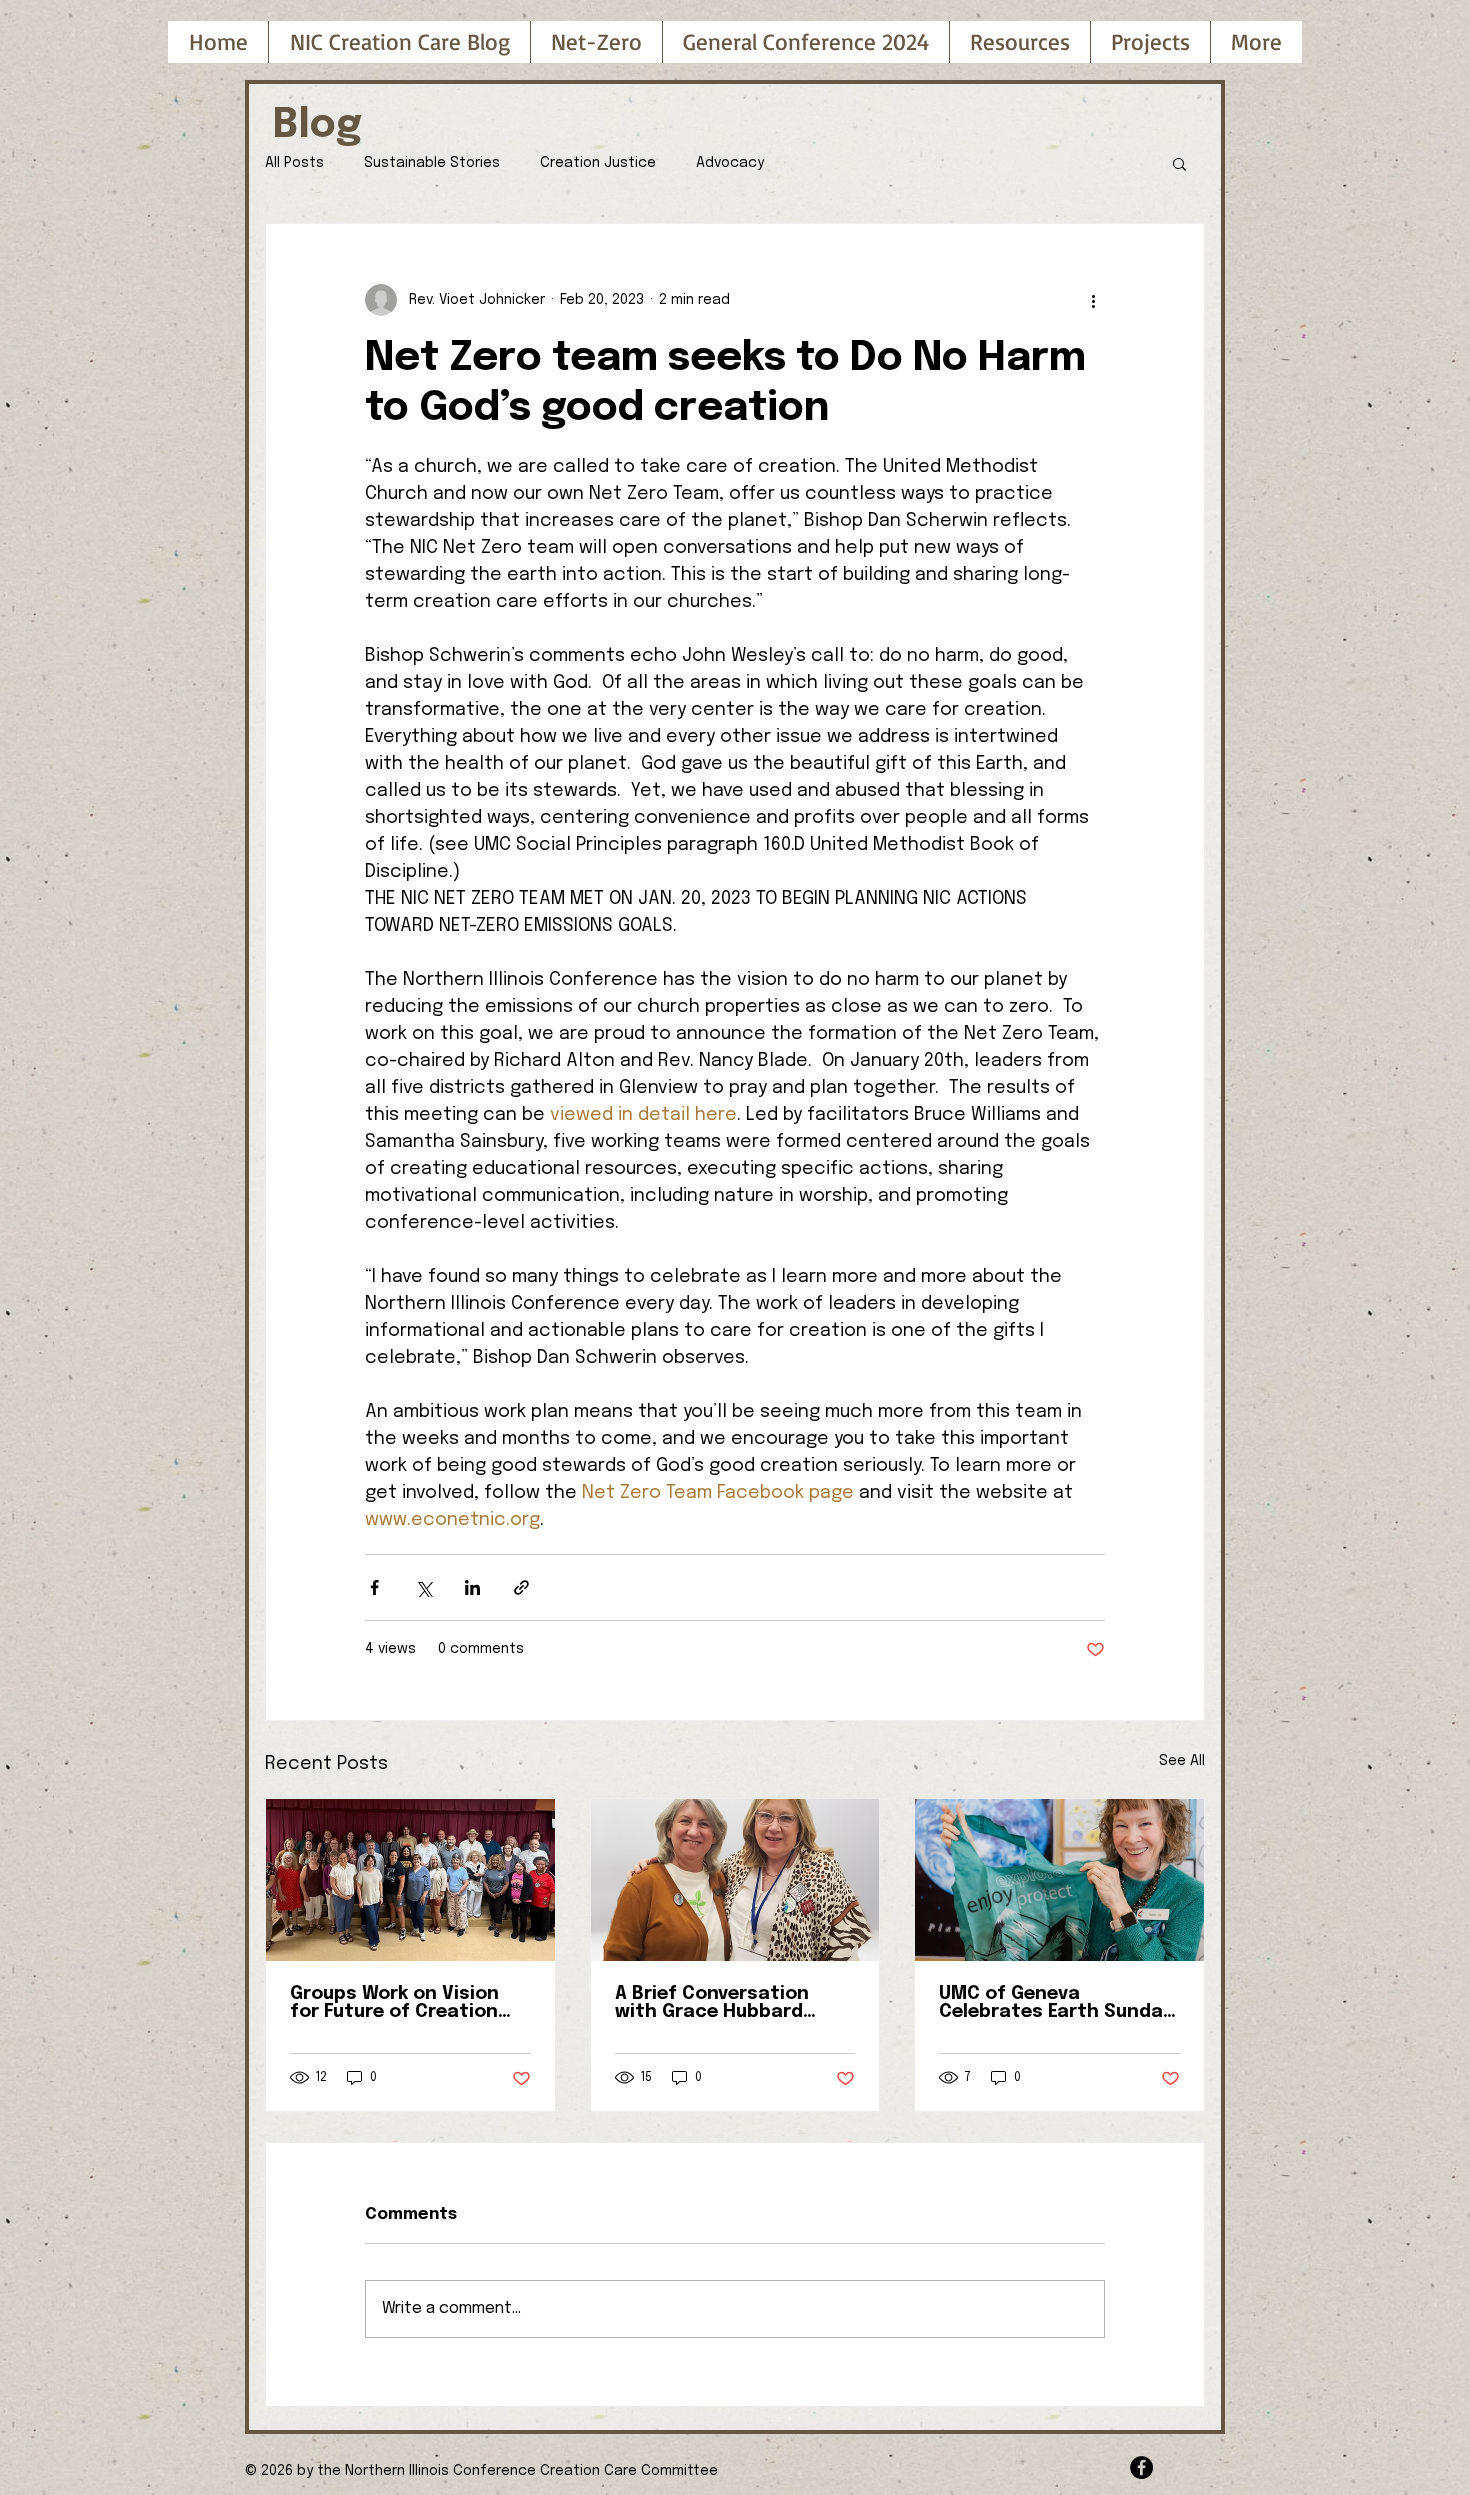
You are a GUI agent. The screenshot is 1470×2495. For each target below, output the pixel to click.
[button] (805, 42)
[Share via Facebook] (374, 1587)
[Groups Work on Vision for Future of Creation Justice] (410, 1880)
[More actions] (1093, 300)
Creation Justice (598, 163)
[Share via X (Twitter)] (423, 1587)
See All (1182, 1761)
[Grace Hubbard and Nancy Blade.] (735, 1880)
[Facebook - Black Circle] (1141, 2467)
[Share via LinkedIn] (472, 1587)
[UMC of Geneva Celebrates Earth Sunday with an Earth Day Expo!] (1059, 1880)
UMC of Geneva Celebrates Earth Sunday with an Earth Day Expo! (1056, 2003)
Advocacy (730, 163)
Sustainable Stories (432, 163)
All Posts (294, 163)
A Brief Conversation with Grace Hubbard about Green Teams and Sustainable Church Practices (727, 2003)
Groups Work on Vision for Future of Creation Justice (394, 2003)
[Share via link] (521, 1587)
